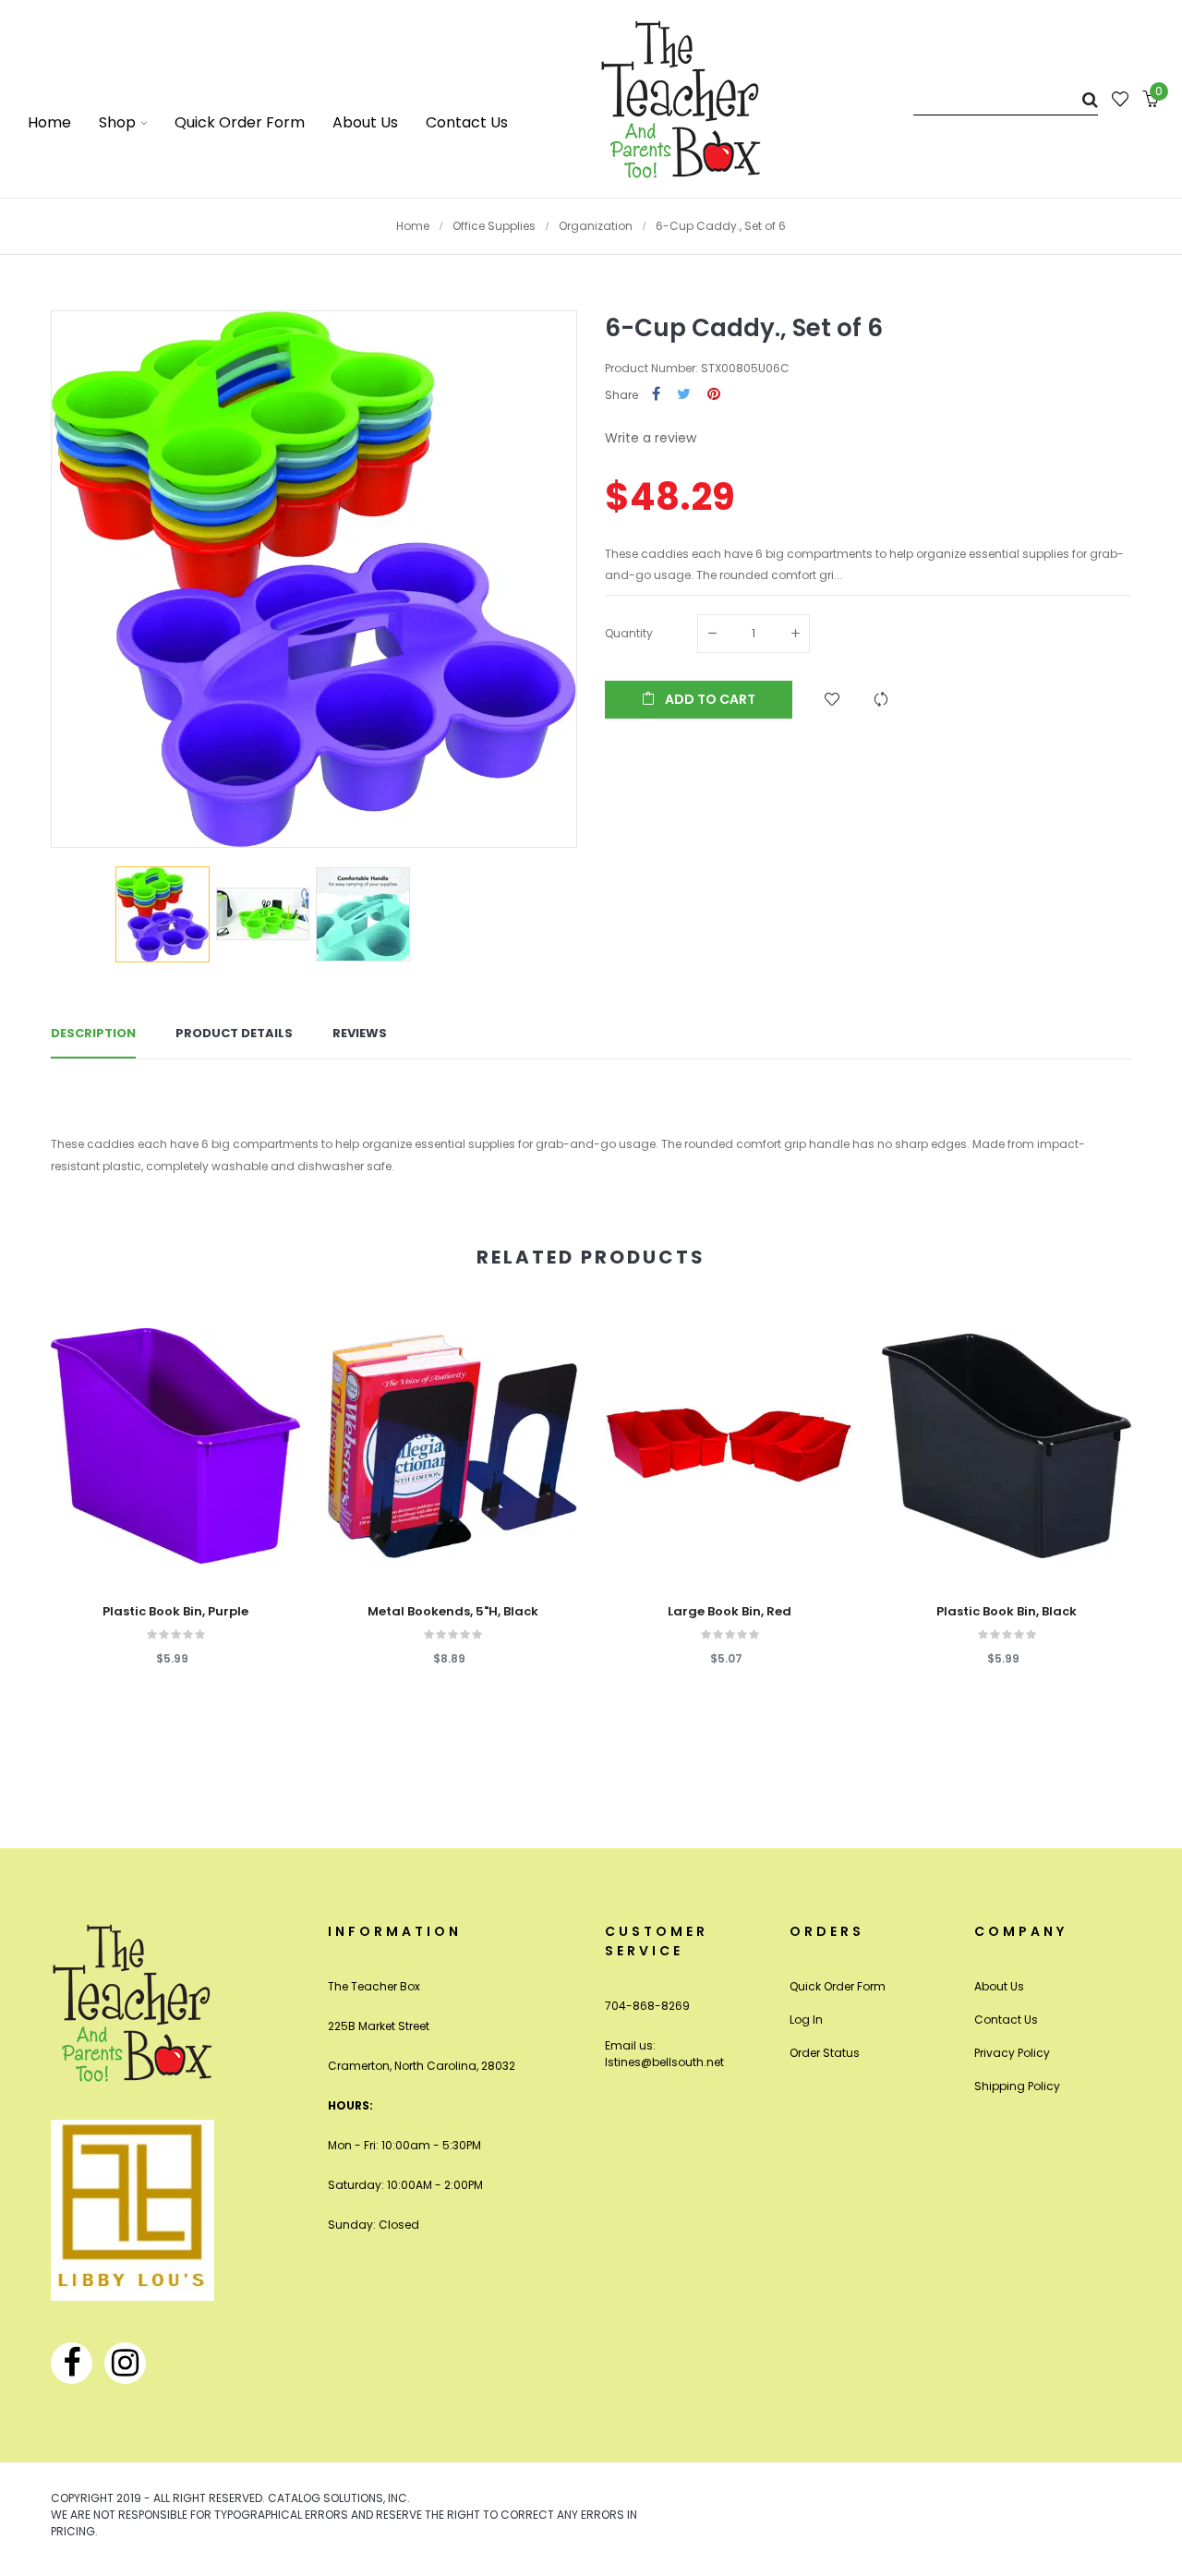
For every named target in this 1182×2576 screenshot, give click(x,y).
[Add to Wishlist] (832, 699)
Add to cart (709, 699)
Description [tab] (93, 1033)
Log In (806, 2020)
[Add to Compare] (881, 699)
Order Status (825, 2053)
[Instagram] (125, 2363)
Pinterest (714, 395)
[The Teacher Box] (681, 99)
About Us (999, 1986)
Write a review (651, 438)
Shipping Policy (1017, 2086)
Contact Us (1006, 2020)
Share (656, 395)
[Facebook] (72, 2363)
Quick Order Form (838, 1986)
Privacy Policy (1012, 2053)
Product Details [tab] (234, 1033)
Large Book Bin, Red (730, 1612)
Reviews (360, 1033)
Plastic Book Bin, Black (1007, 1612)
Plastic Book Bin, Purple (175, 1612)
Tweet (684, 395)
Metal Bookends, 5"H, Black (453, 1612)
